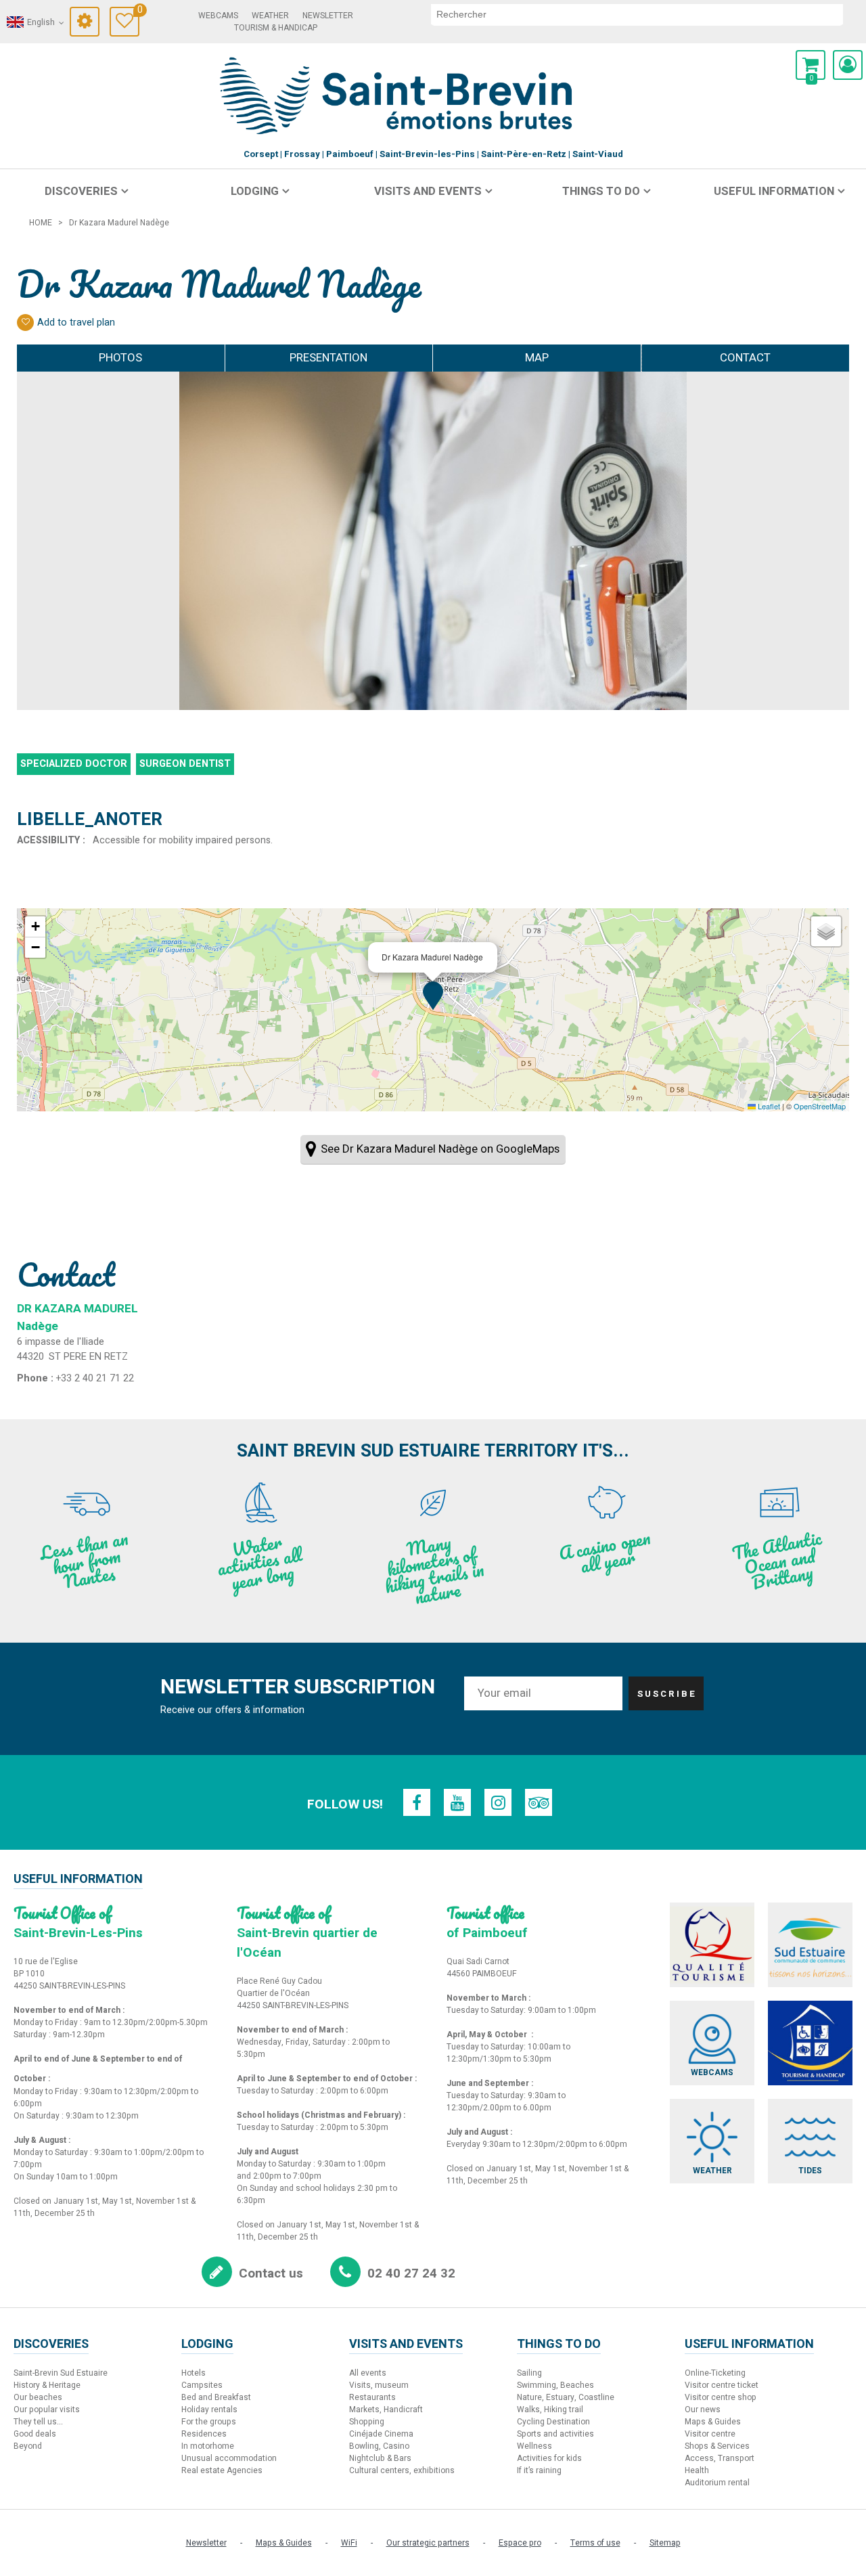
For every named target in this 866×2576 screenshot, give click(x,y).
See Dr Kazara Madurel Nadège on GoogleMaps (440, 1149)
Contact (745, 358)
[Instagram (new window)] (498, 1802)
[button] (811, 65)
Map (537, 358)
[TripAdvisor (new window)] (539, 1802)
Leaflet (768, 1106)
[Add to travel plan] (25, 323)
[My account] (848, 65)
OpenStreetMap (820, 1106)
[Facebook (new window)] (417, 1802)
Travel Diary (138, 12)
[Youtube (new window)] (457, 1802)
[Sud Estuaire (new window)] (810, 1945)
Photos (120, 358)
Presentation (328, 358)
